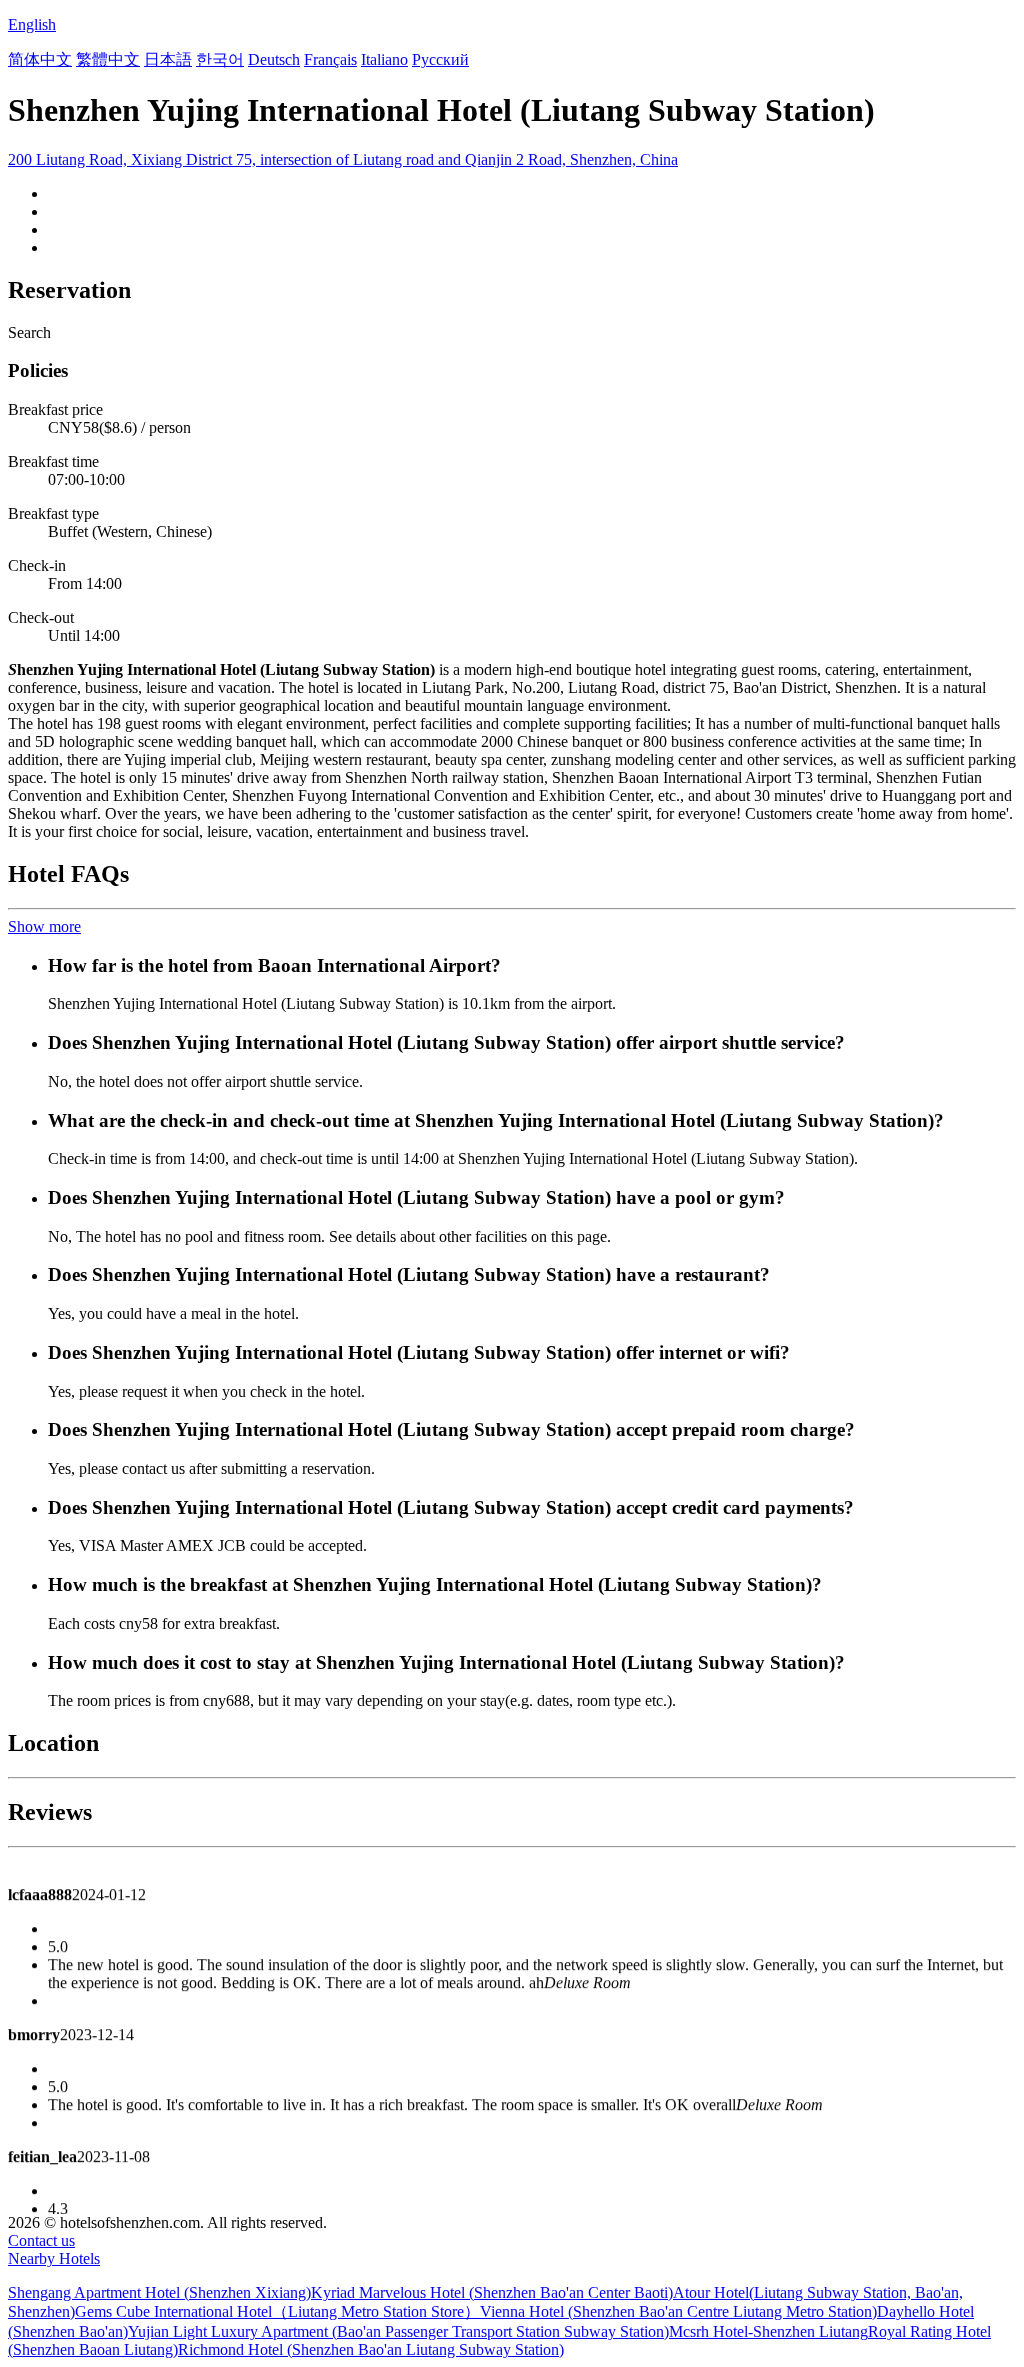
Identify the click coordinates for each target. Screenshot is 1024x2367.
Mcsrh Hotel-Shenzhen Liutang (768, 2331)
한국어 (220, 59)
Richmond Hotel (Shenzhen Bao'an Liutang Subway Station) (371, 2349)
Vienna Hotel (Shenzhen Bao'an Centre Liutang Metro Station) (678, 2311)
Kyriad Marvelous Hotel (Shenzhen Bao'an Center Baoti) (492, 2292)
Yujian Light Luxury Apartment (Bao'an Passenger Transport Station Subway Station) (398, 2331)
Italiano (384, 59)
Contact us (41, 2240)
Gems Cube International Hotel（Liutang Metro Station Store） (277, 2311)
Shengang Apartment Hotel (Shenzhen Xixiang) (159, 2292)
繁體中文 (108, 59)
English (32, 24)
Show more (44, 926)
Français (330, 59)
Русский (440, 59)
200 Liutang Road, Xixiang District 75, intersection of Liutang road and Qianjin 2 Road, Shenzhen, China (343, 159)
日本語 (168, 59)
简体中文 (40, 59)
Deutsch (274, 59)
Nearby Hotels (54, 2258)
